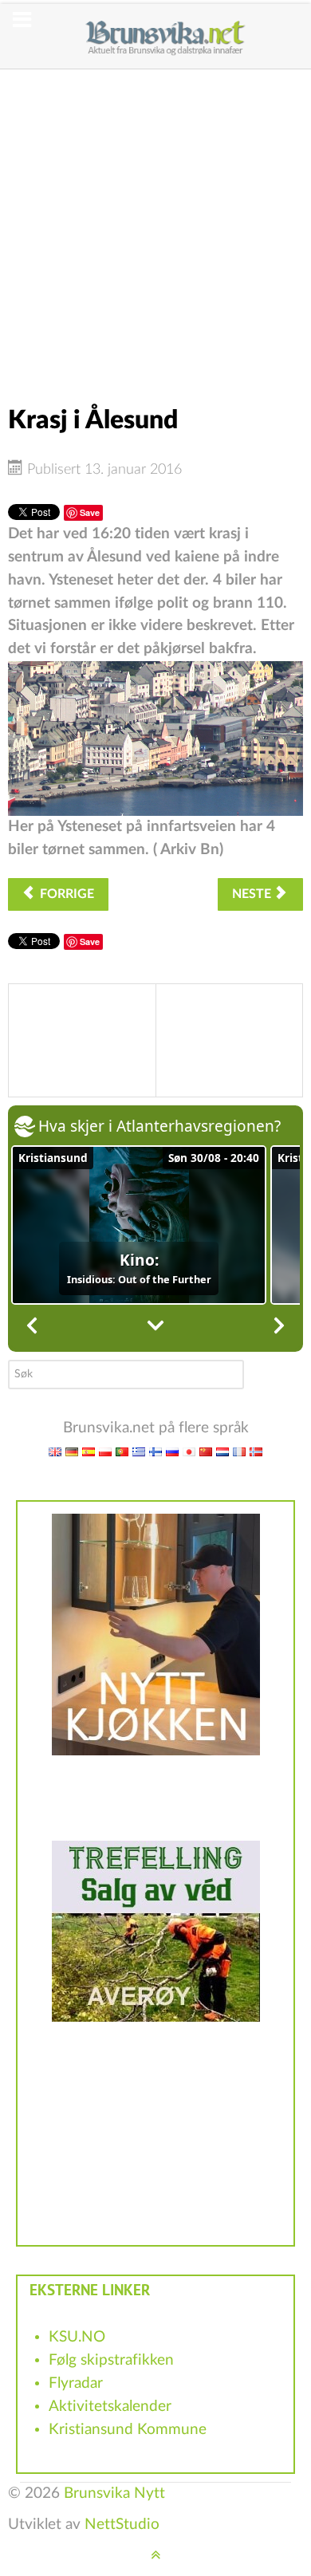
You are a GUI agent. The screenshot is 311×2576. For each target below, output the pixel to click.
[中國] (206, 1451)
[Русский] (172, 1451)
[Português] (122, 1451)
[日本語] (189, 1451)
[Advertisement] (155, 225)
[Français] (239, 1451)
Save (90, 512)
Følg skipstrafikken (111, 2360)
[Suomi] (155, 1451)
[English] (55, 1451)
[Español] (89, 1451)
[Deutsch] (72, 1451)
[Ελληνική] (139, 1451)
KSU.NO (77, 2337)
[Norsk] (256, 1451)
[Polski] (105, 1451)
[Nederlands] (222, 1451)
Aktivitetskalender (110, 2407)
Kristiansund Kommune (128, 2430)
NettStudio (122, 2525)
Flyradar (76, 2383)
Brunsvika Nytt (114, 2493)
